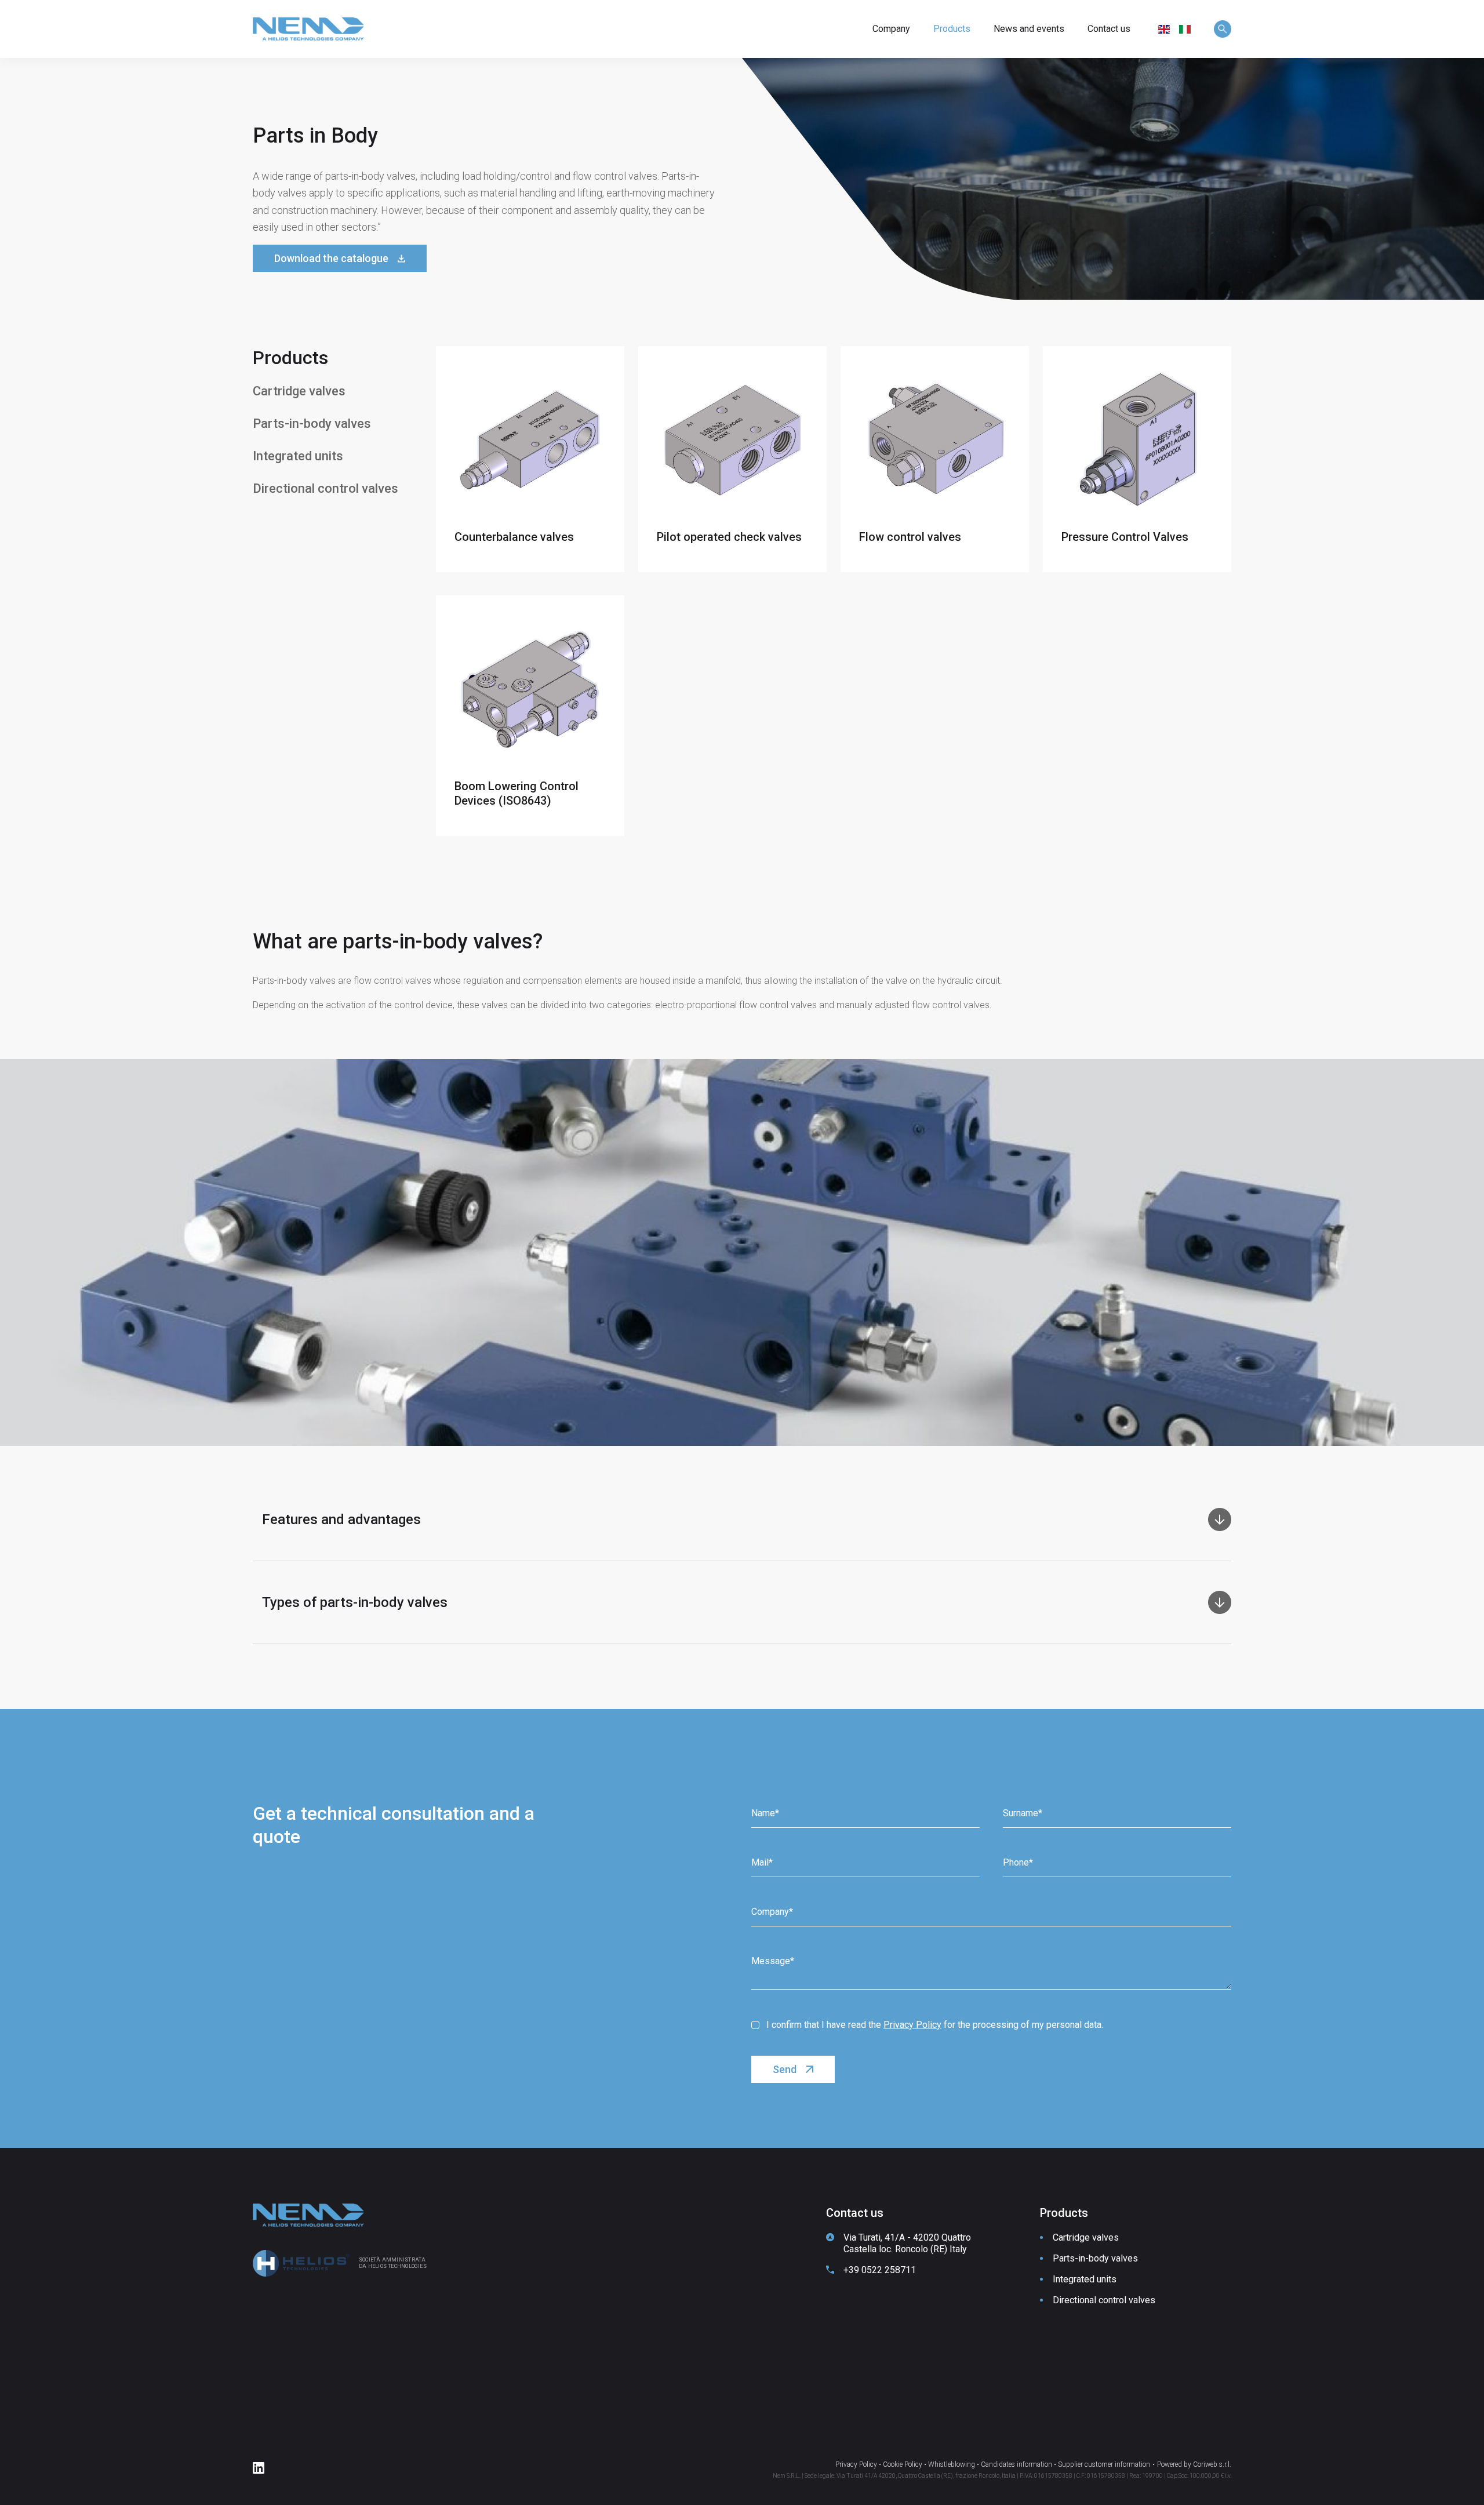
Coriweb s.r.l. (1212, 2464)
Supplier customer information (1104, 2464)
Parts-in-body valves (312, 423)
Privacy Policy (912, 2025)
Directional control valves (325, 488)
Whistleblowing (952, 2464)
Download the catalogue (331, 258)
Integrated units (298, 456)
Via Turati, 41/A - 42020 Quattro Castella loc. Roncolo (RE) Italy (907, 2243)
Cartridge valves (299, 391)
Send (785, 2069)
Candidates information (1016, 2464)
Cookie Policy (903, 2464)
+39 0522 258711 (880, 2270)
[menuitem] (1164, 29)
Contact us (1109, 29)
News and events (1029, 29)
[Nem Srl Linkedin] (334, 2468)
